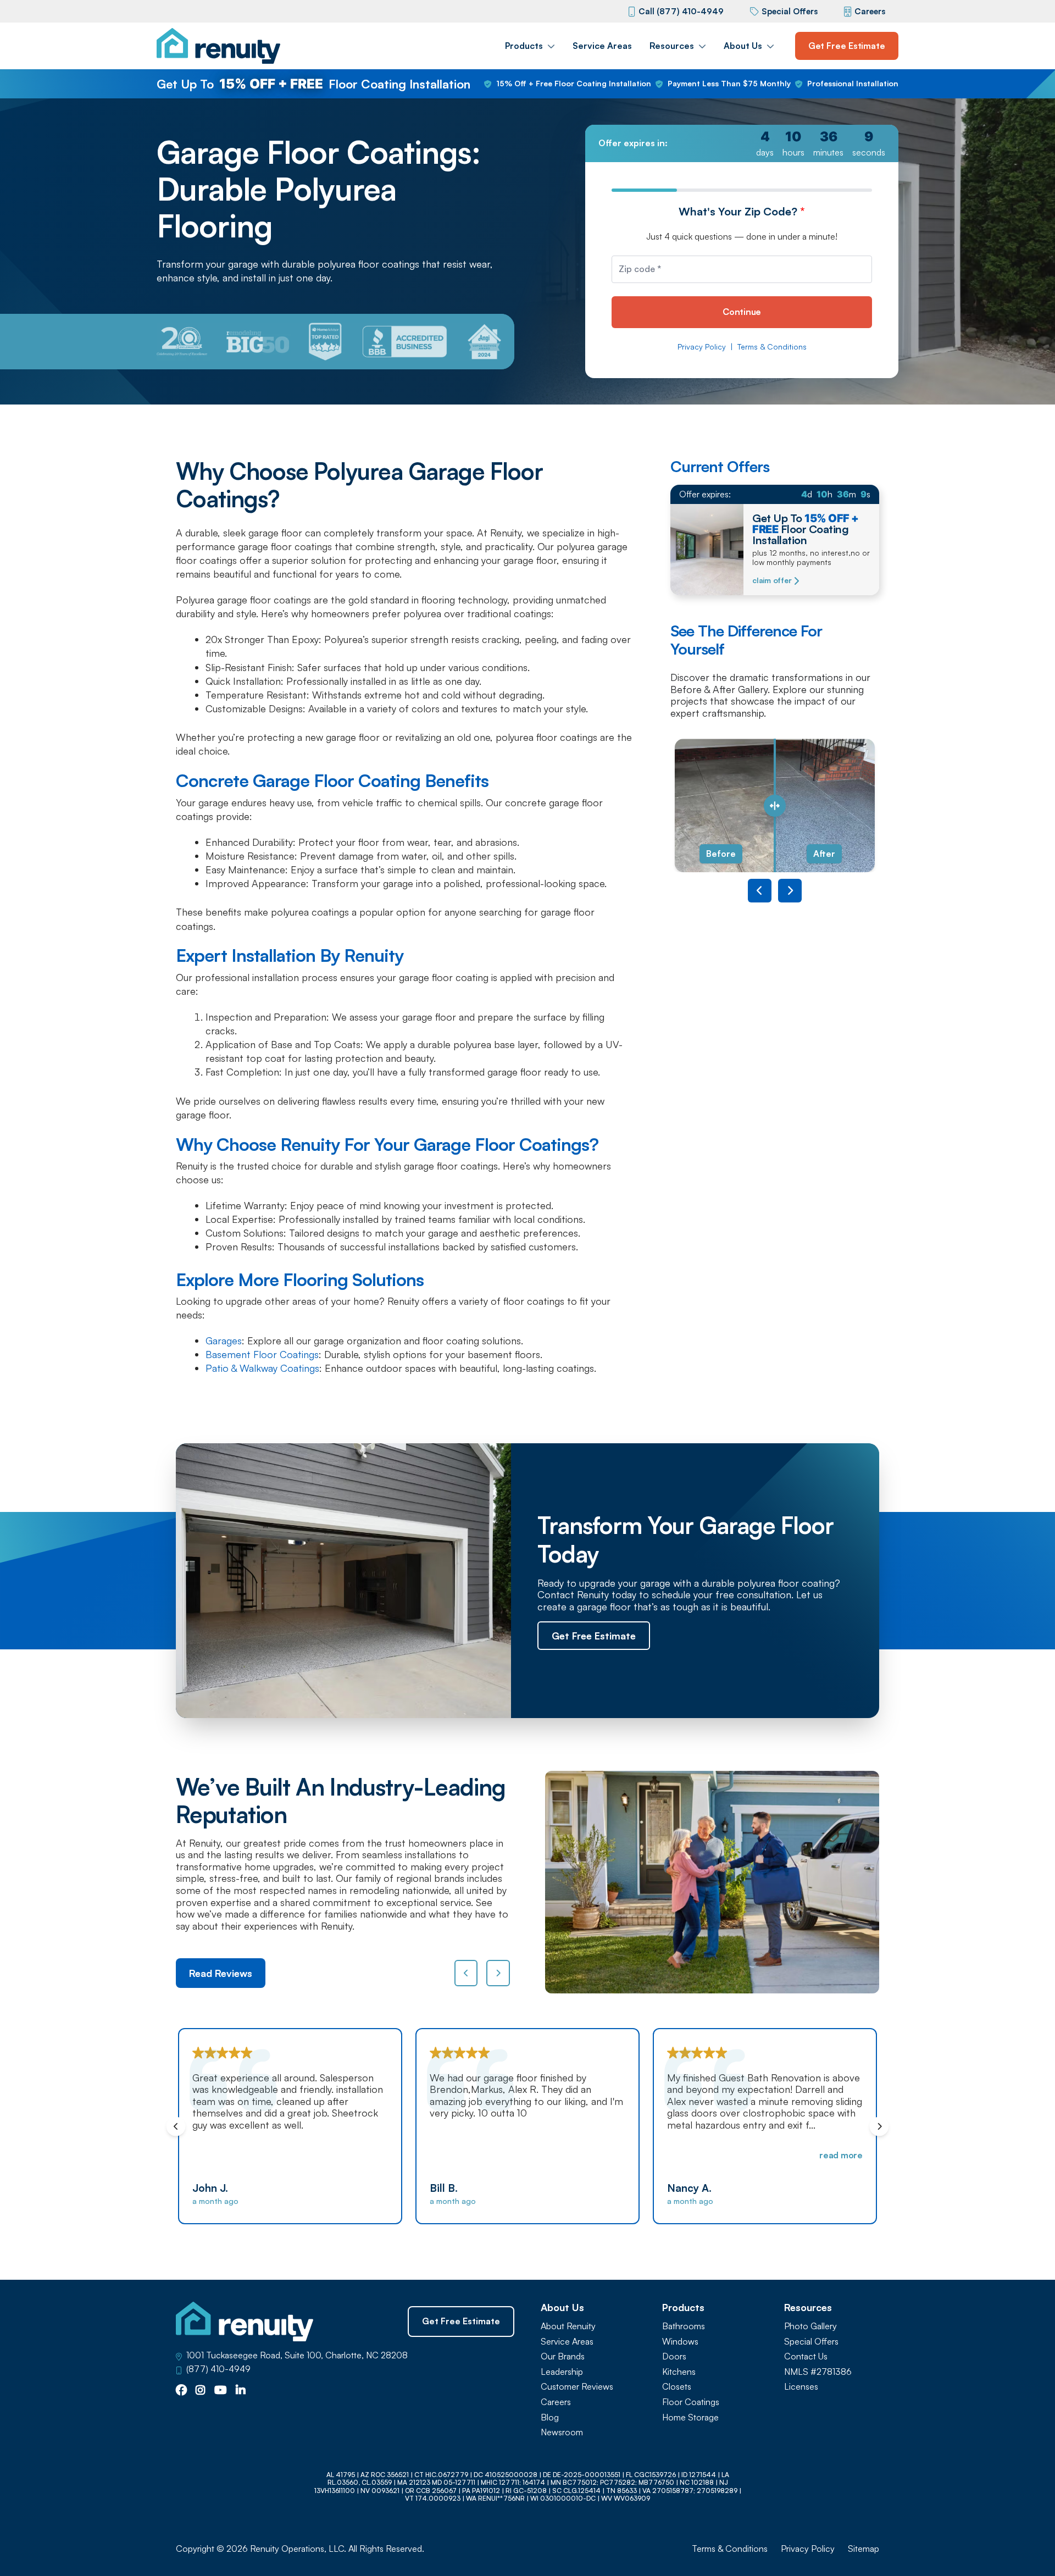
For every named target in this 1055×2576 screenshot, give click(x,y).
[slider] (775, 805)
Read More (604, 2155)
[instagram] (201, 2391)
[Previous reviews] (466, 1973)
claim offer (772, 580)
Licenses (801, 2387)
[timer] (742, 143)
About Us (743, 46)
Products (524, 46)
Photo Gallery (810, 2326)
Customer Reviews (577, 2387)
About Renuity (568, 2326)
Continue (742, 312)
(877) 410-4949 (218, 2369)
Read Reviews (221, 1973)
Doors (674, 2356)
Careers (870, 11)
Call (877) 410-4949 (681, 11)
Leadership (562, 2372)
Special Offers (790, 11)
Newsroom (562, 2432)
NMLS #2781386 (818, 2372)
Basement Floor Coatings (262, 1354)
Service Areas (602, 46)
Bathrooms (684, 2326)
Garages (224, 1340)
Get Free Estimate (847, 46)
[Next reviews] (498, 1973)
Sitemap (864, 2549)
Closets (677, 2387)
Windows (680, 2342)
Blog (550, 2417)
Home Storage (690, 2417)
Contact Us (806, 2356)
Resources (672, 46)
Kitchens (679, 2372)
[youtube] (221, 2391)
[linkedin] (241, 2391)
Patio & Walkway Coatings (262, 1368)
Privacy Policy (702, 347)
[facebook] (181, 2391)
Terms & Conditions (772, 347)
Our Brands (563, 2356)
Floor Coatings (691, 2402)
